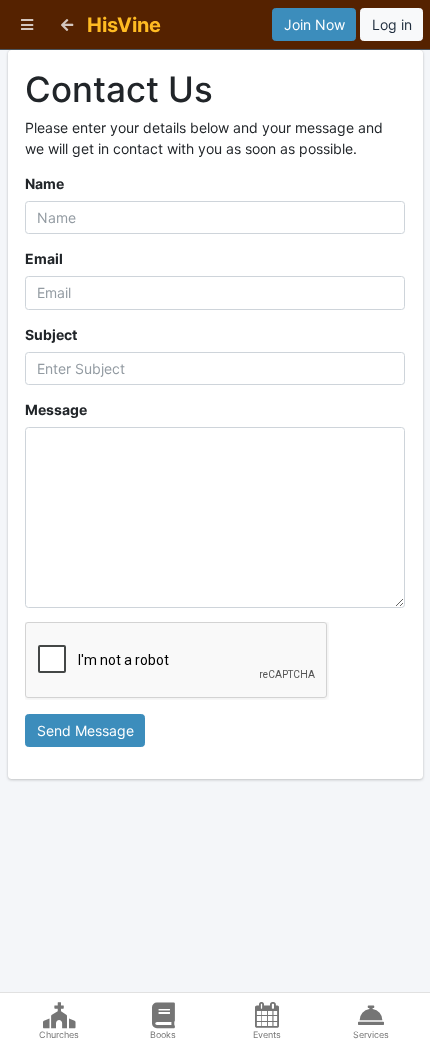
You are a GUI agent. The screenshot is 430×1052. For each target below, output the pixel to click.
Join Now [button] (314, 24)
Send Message (85, 730)
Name (44, 183)
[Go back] (67, 24)
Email (44, 258)
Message (56, 409)
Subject (51, 334)
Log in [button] (392, 24)
